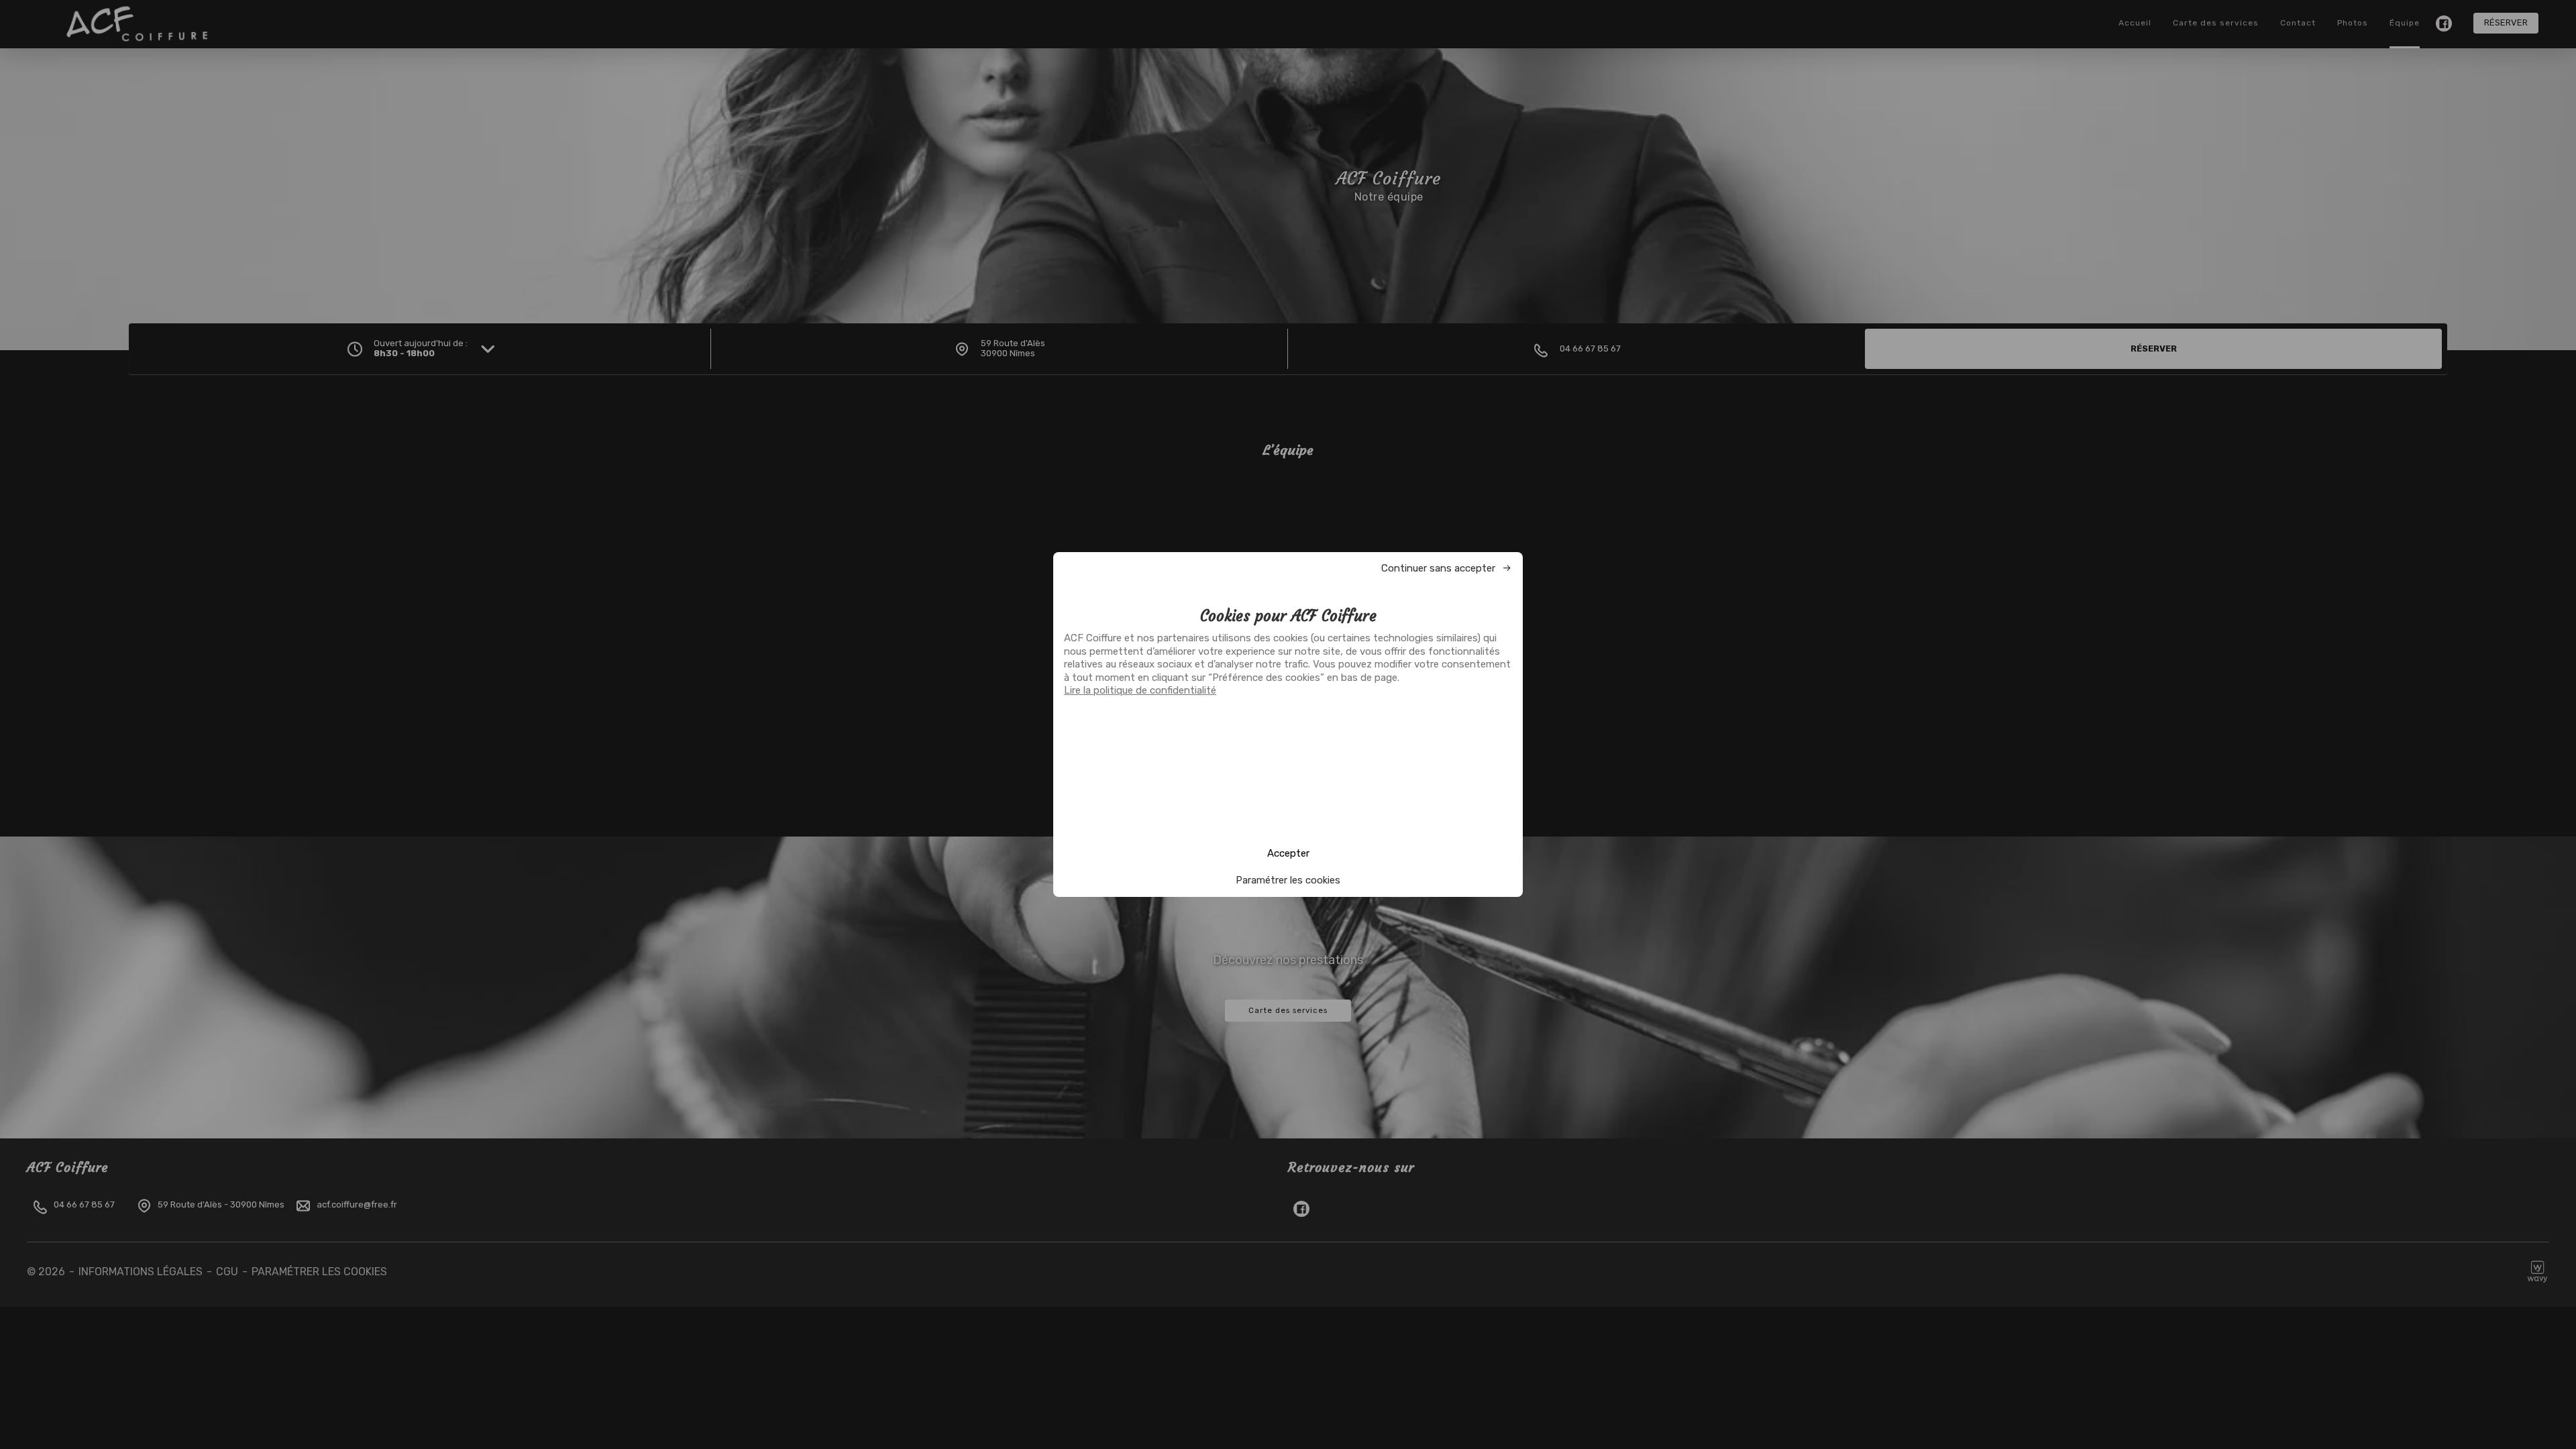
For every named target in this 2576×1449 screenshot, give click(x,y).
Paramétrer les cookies (1288, 880)
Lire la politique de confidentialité (1140, 690)
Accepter (1288, 853)
